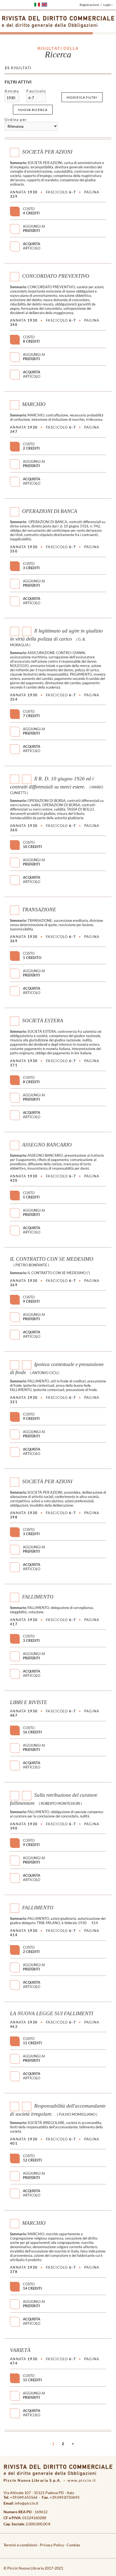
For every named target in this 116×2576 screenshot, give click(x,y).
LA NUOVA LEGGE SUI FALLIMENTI (52, 2013)
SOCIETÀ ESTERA (43, 1021)
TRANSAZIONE (39, 910)
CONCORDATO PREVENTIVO (56, 276)
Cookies (73, 2545)
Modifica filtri (82, 97)
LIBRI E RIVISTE (29, 1702)
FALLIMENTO (38, 1597)
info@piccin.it (27, 2503)
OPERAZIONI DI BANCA (50, 511)
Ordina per (16, 119)
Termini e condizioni (20, 2545)
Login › (108, 5)
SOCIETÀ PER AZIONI (47, 152)
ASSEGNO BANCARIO (47, 1145)
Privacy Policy (52, 2545)
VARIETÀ (20, 2350)
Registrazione (89, 5)
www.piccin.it (82, 2480)
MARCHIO (34, 404)
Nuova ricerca (33, 110)
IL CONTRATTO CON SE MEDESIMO (52, 1259)
